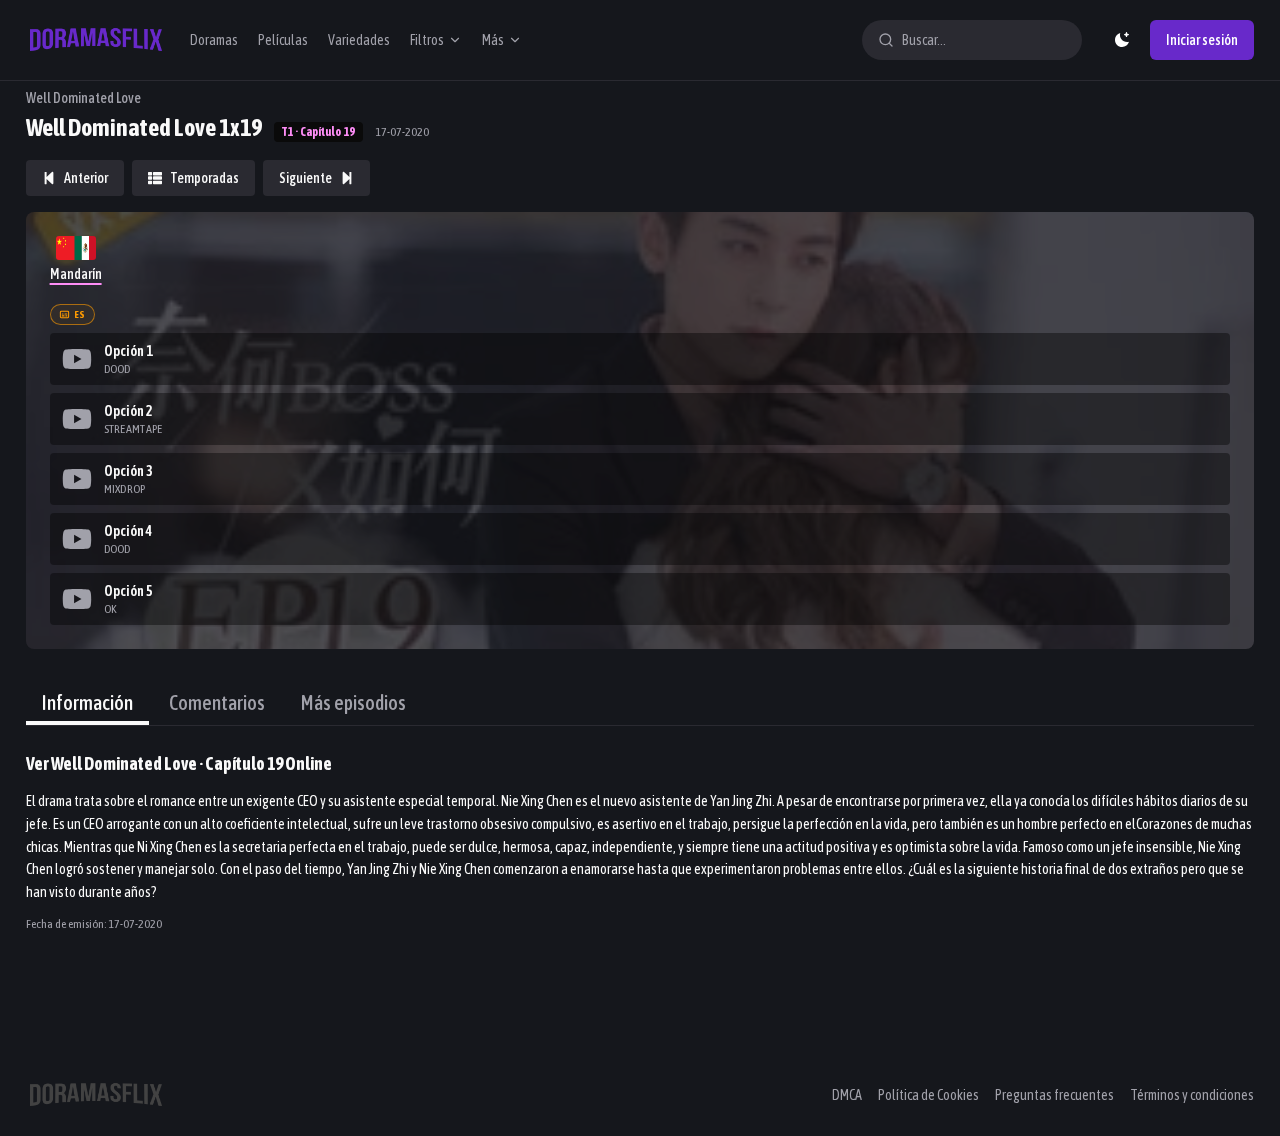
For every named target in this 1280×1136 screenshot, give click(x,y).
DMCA (847, 1095)
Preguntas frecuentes (1054, 1095)
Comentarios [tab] (217, 702)
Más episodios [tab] (353, 702)
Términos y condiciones (1192, 1095)
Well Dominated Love (83, 98)
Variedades (359, 40)
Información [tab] (87, 702)
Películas (283, 40)
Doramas (214, 40)
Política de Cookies (928, 1095)
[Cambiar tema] (1122, 40)
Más (493, 40)
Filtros (427, 40)
